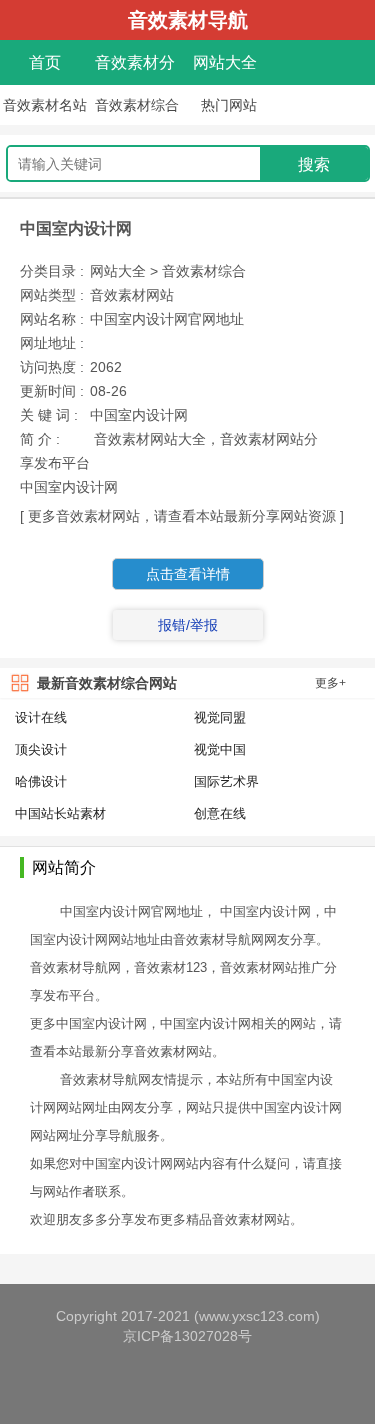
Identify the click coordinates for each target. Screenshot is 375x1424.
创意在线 (220, 813)
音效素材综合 (137, 105)
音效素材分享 (135, 67)
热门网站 (229, 105)
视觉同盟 (220, 717)
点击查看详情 (188, 574)
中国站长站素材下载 (60, 815)
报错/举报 (188, 625)
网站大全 (225, 62)
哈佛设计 (41, 781)
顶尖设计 (41, 749)
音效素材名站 (45, 105)
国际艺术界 (226, 781)
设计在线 (41, 717)
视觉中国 (220, 749)
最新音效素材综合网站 (107, 683)
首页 (45, 62)
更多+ (330, 683)
